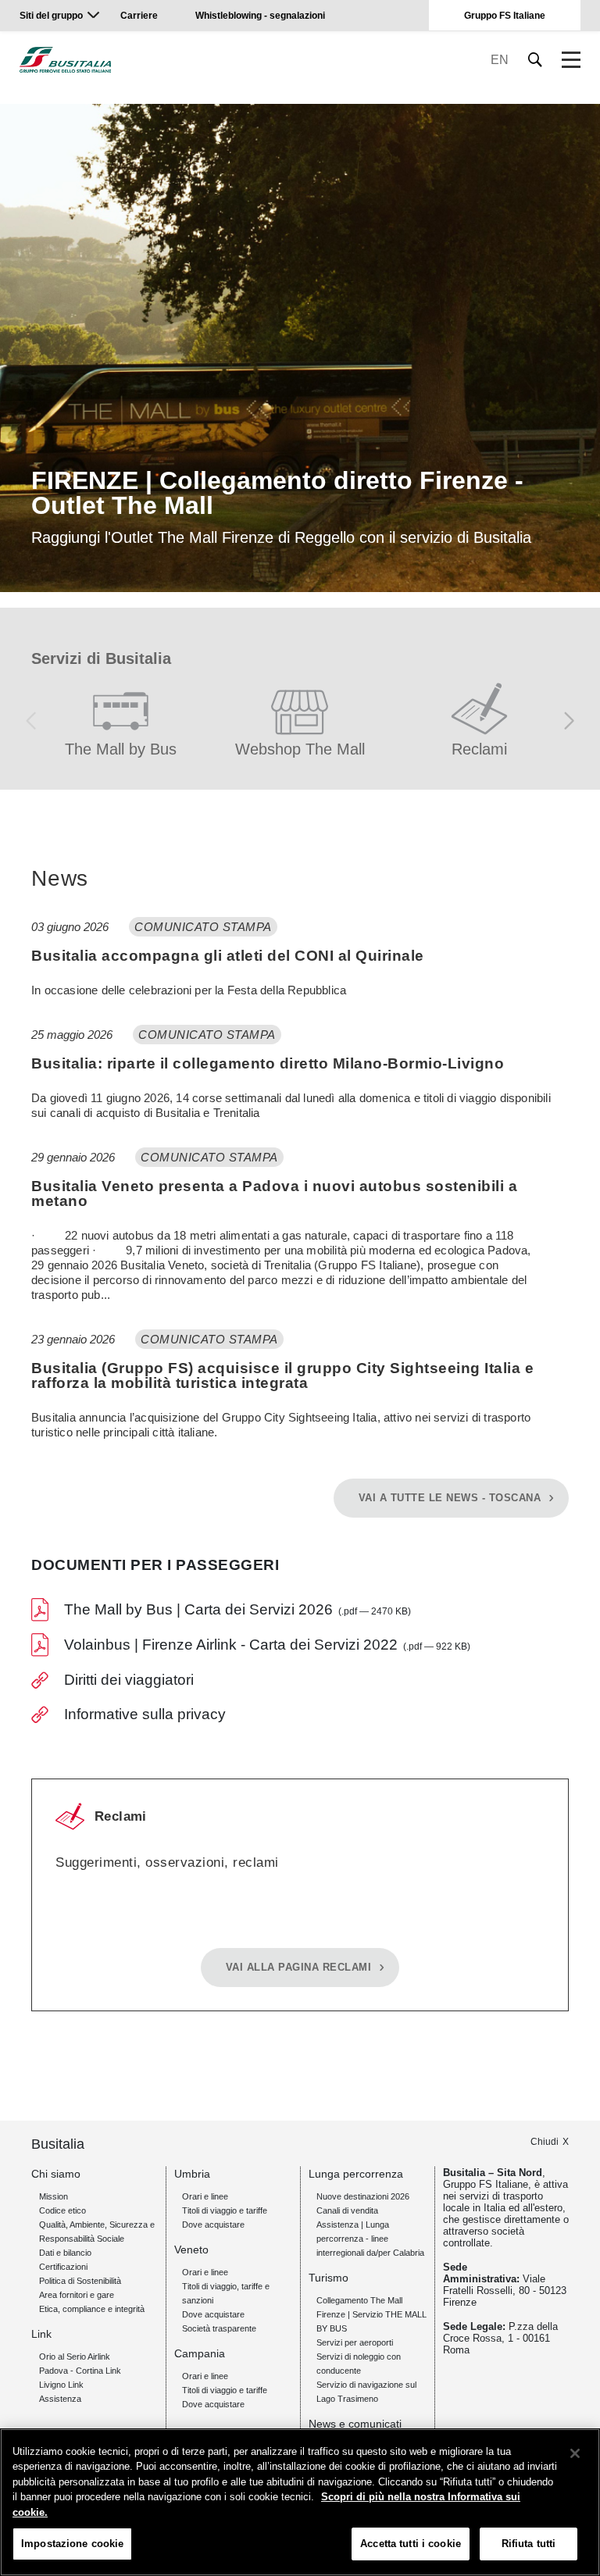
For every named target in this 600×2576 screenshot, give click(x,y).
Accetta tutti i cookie (411, 2544)
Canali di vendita (347, 2210)
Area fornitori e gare (77, 2295)
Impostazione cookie (72, 2544)
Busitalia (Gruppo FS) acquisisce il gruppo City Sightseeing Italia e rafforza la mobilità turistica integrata (282, 1375)
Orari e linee (205, 2196)
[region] (300, 2502)
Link (41, 2334)
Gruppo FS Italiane (505, 16)
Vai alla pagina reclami (299, 1968)
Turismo (329, 2278)
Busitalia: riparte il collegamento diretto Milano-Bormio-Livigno (268, 1063)
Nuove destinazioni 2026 (363, 2196)
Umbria (192, 2174)
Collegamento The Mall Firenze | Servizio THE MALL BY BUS (371, 2314)
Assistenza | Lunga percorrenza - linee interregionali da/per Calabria (370, 2239)
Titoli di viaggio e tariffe (225, 2210)
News (60, 879)
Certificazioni (63, 2267)
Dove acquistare (213, 2225)
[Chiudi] (575, 2453)
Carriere (139, 16)
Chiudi (545, 2142)
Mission (54, 2196)
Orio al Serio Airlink (75, 2357)
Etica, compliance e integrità (92, 2309)
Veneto (191, 2250)
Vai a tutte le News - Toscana (450, 1498)
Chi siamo (56, 2174)
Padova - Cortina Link (80, 2371)
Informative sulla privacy (145, 1714)
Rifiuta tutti (529, 2544)
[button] (569, 721)
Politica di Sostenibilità (80, 2281)
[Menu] (571, 60)
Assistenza (60, 2399)
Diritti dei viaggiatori (129, 1680)
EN (500, 60)
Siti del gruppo (51, 16)
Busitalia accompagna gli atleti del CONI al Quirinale (228, 956)
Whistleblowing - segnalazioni (260, 16)
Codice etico (62, 2210)
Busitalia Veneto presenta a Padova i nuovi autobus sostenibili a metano (274, 1193)
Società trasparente (219, 2328)
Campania (200, 2353)
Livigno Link (61, 2385)
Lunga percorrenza (356, 2174)
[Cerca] (536, 60)
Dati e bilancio (65, 2253)
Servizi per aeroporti (355, 2342)
